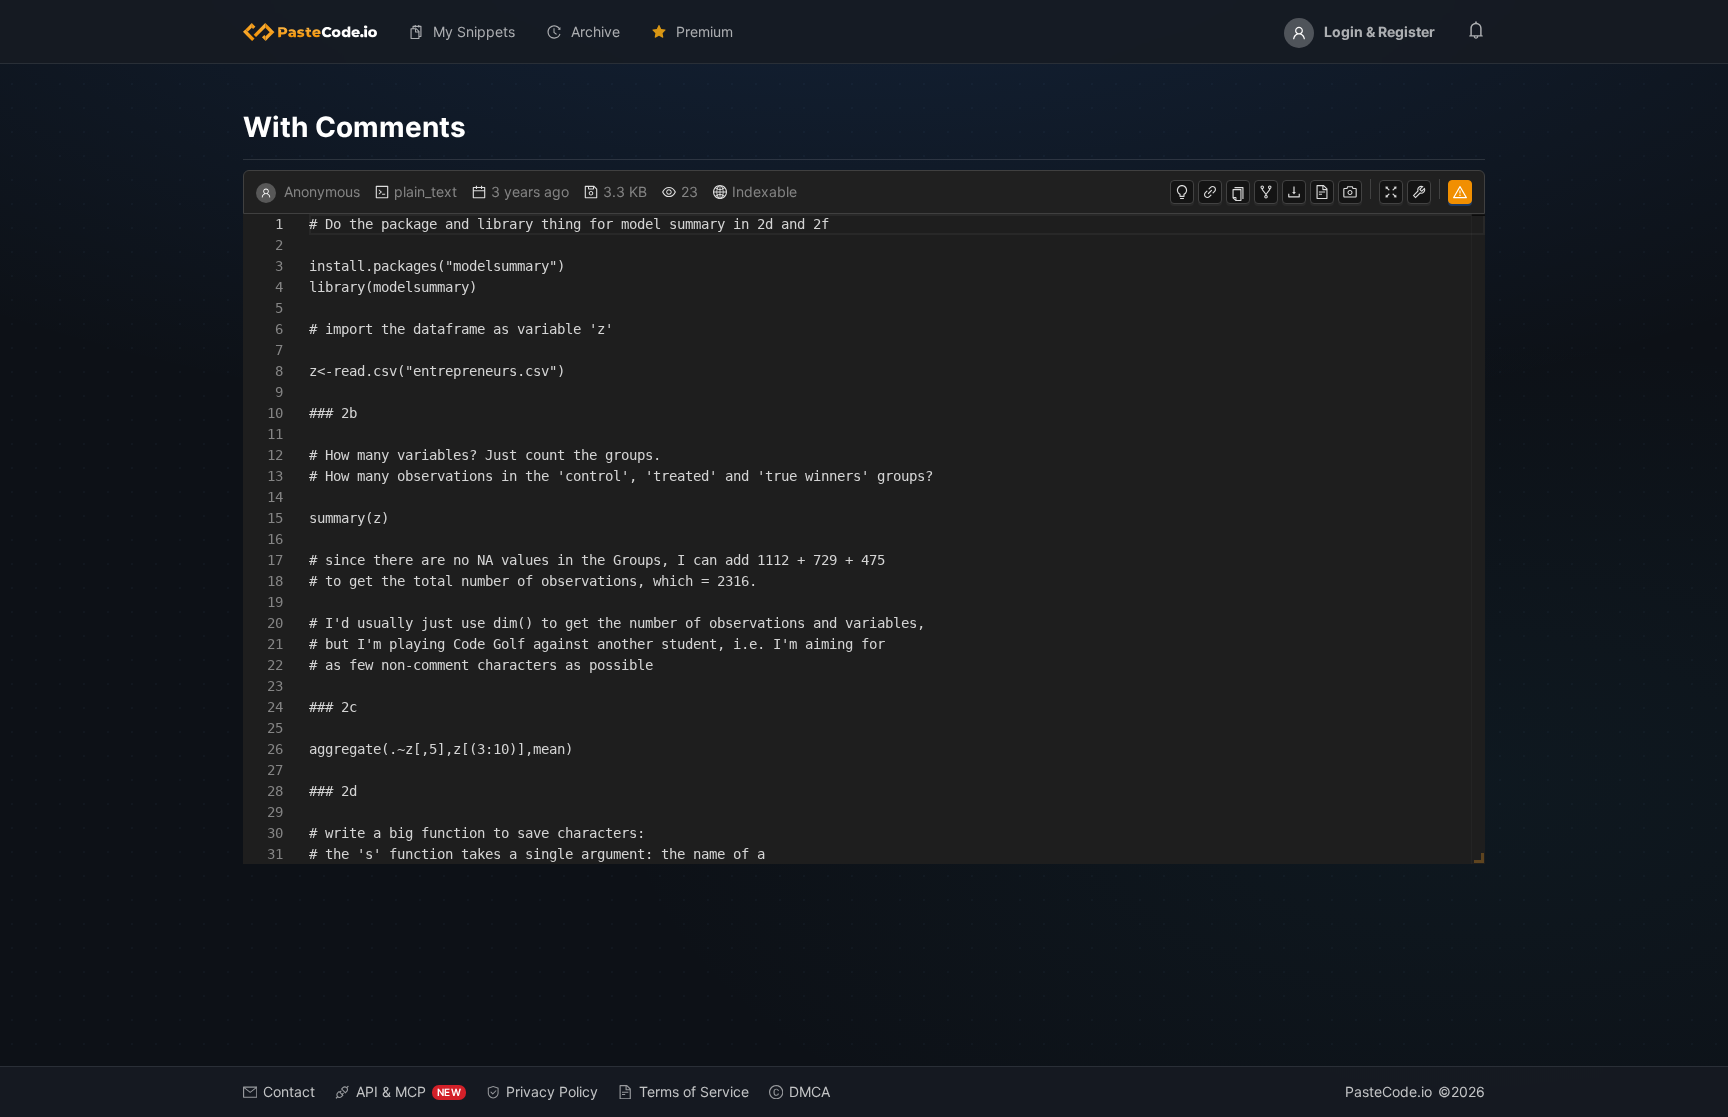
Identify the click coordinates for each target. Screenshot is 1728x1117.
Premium (704, 31)
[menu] (864, 32)
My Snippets (474, 31)
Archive (595, 31)
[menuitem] (318, 32)
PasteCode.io (1388, 1091)
